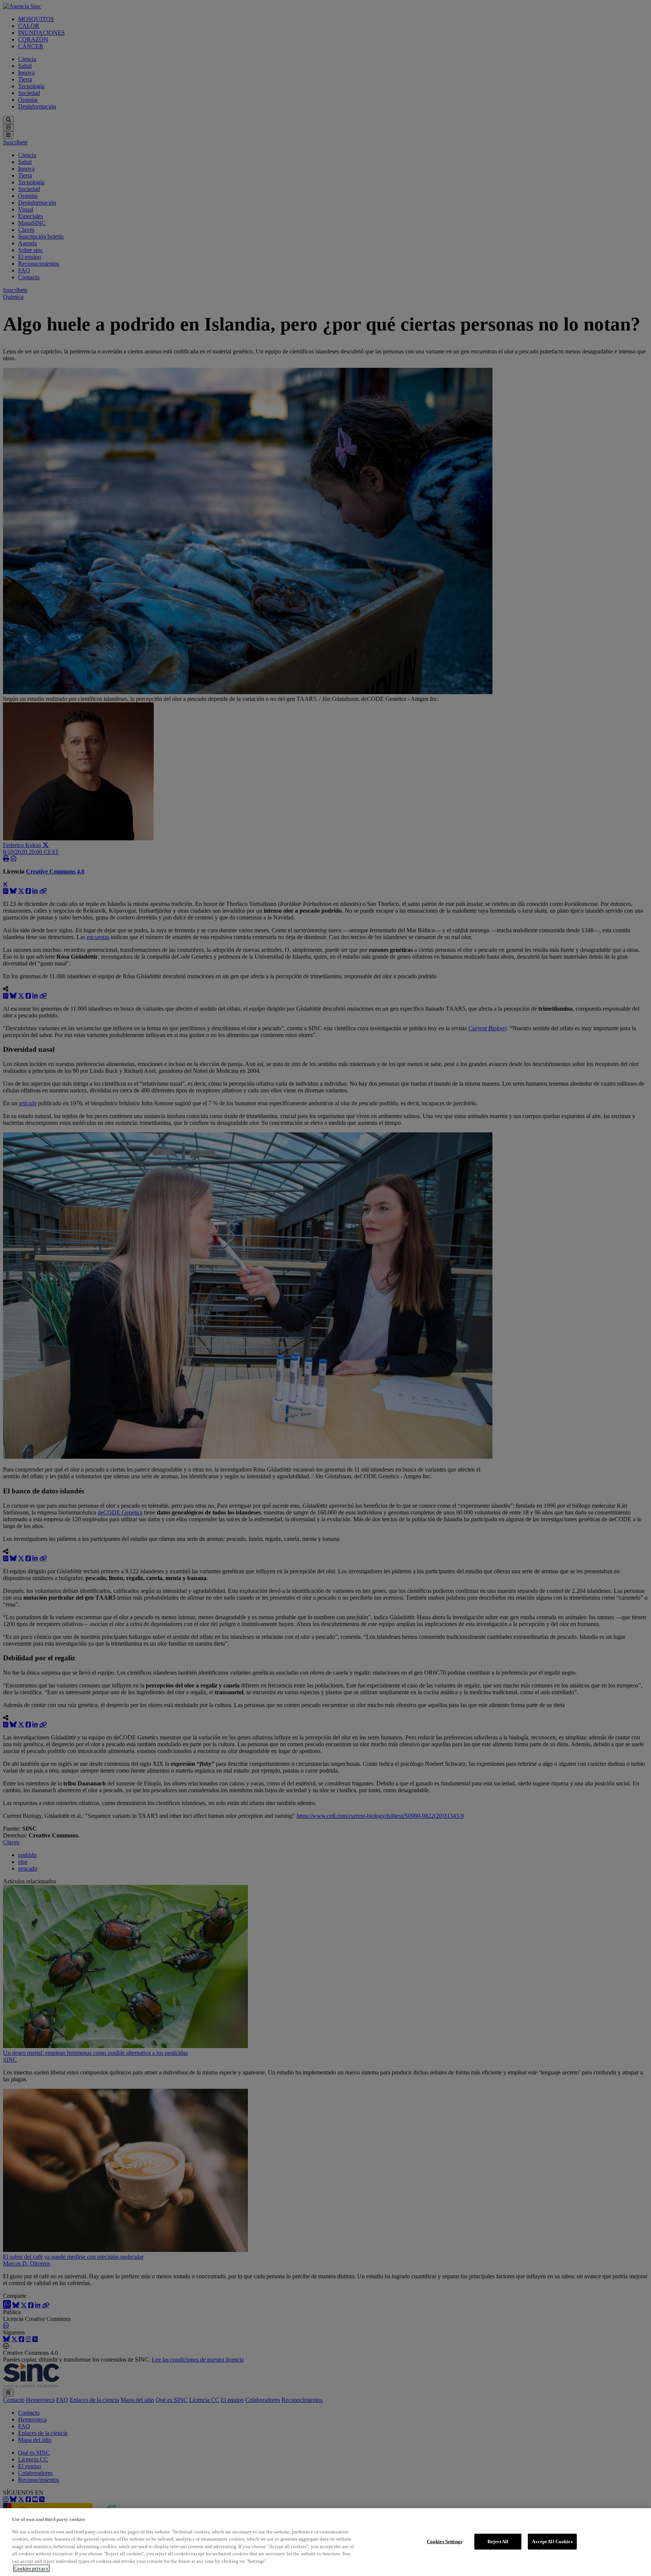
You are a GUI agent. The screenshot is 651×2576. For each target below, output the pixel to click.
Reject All (498, 2542)
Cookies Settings (445, 2542)
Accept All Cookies (552, 2542)
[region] (325, 2542)
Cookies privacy (31, 2568)
